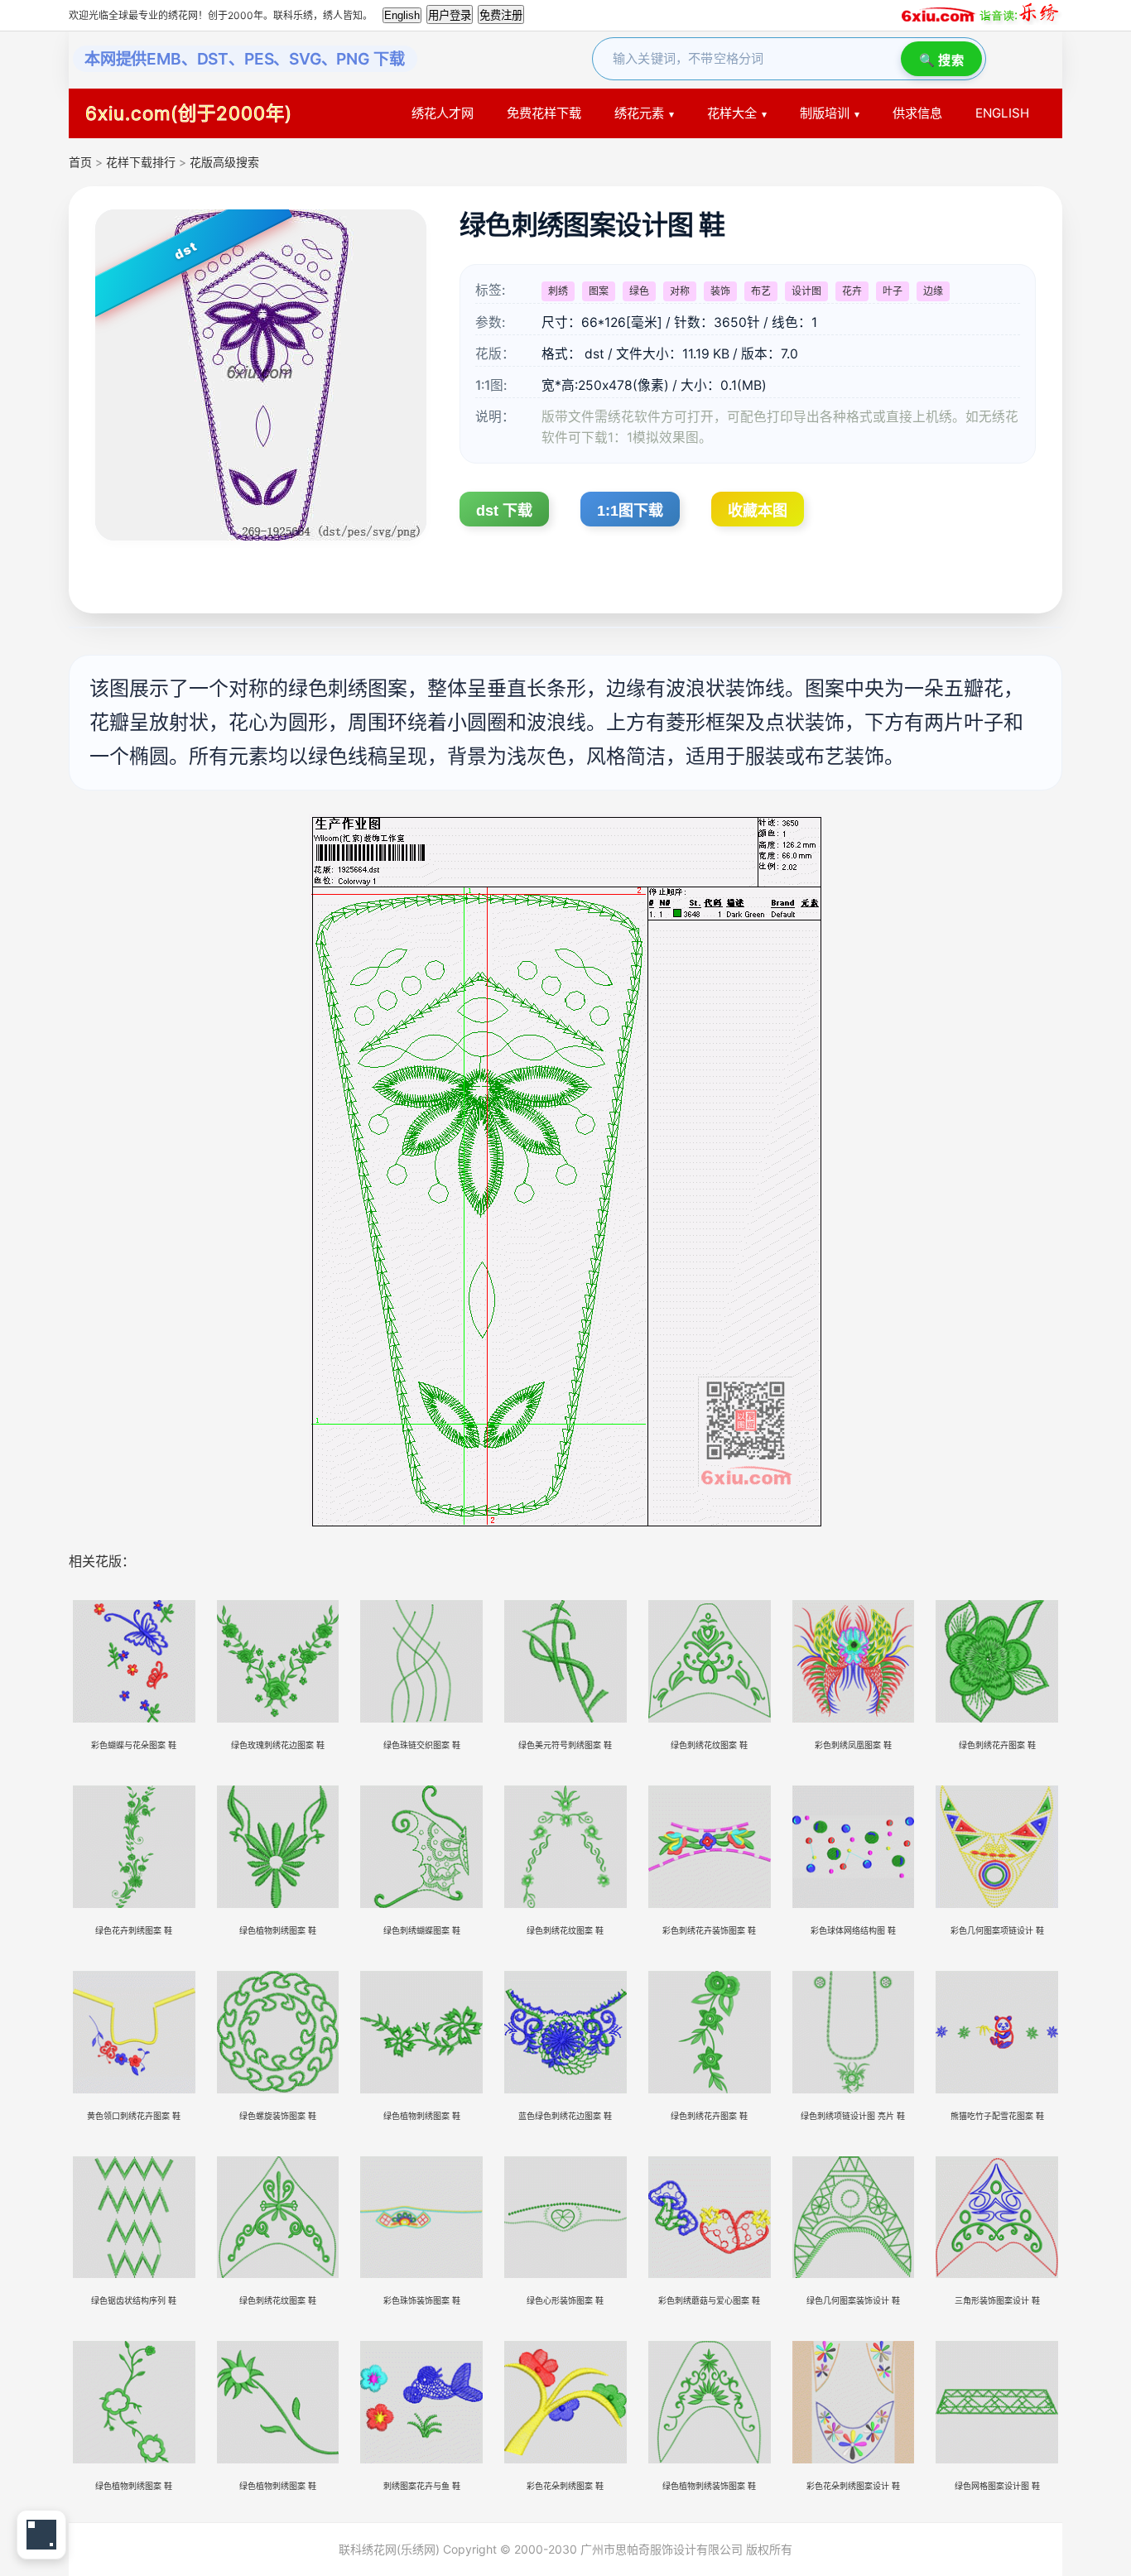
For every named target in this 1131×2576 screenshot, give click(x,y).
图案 (599, 291)
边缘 (933, 291)
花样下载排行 (142, 162)
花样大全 (732, 113)
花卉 (852, 291)
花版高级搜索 (224, 162)
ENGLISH (1002, 113)
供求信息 (917, 113)
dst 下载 (504, 511)
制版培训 (825, 113)
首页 (80, 162)
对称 (680, 291)
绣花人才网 (443, 113)
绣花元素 (639, 113)
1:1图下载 (630, 511)
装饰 (720, 291)
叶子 (893, 291)
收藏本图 (758, 511)
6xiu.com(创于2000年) (189, 113)
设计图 (806, 291)
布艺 (761, 291)
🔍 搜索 (941, 60)
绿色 (639, 291)
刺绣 (558, 291)
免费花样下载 (544, 113)
